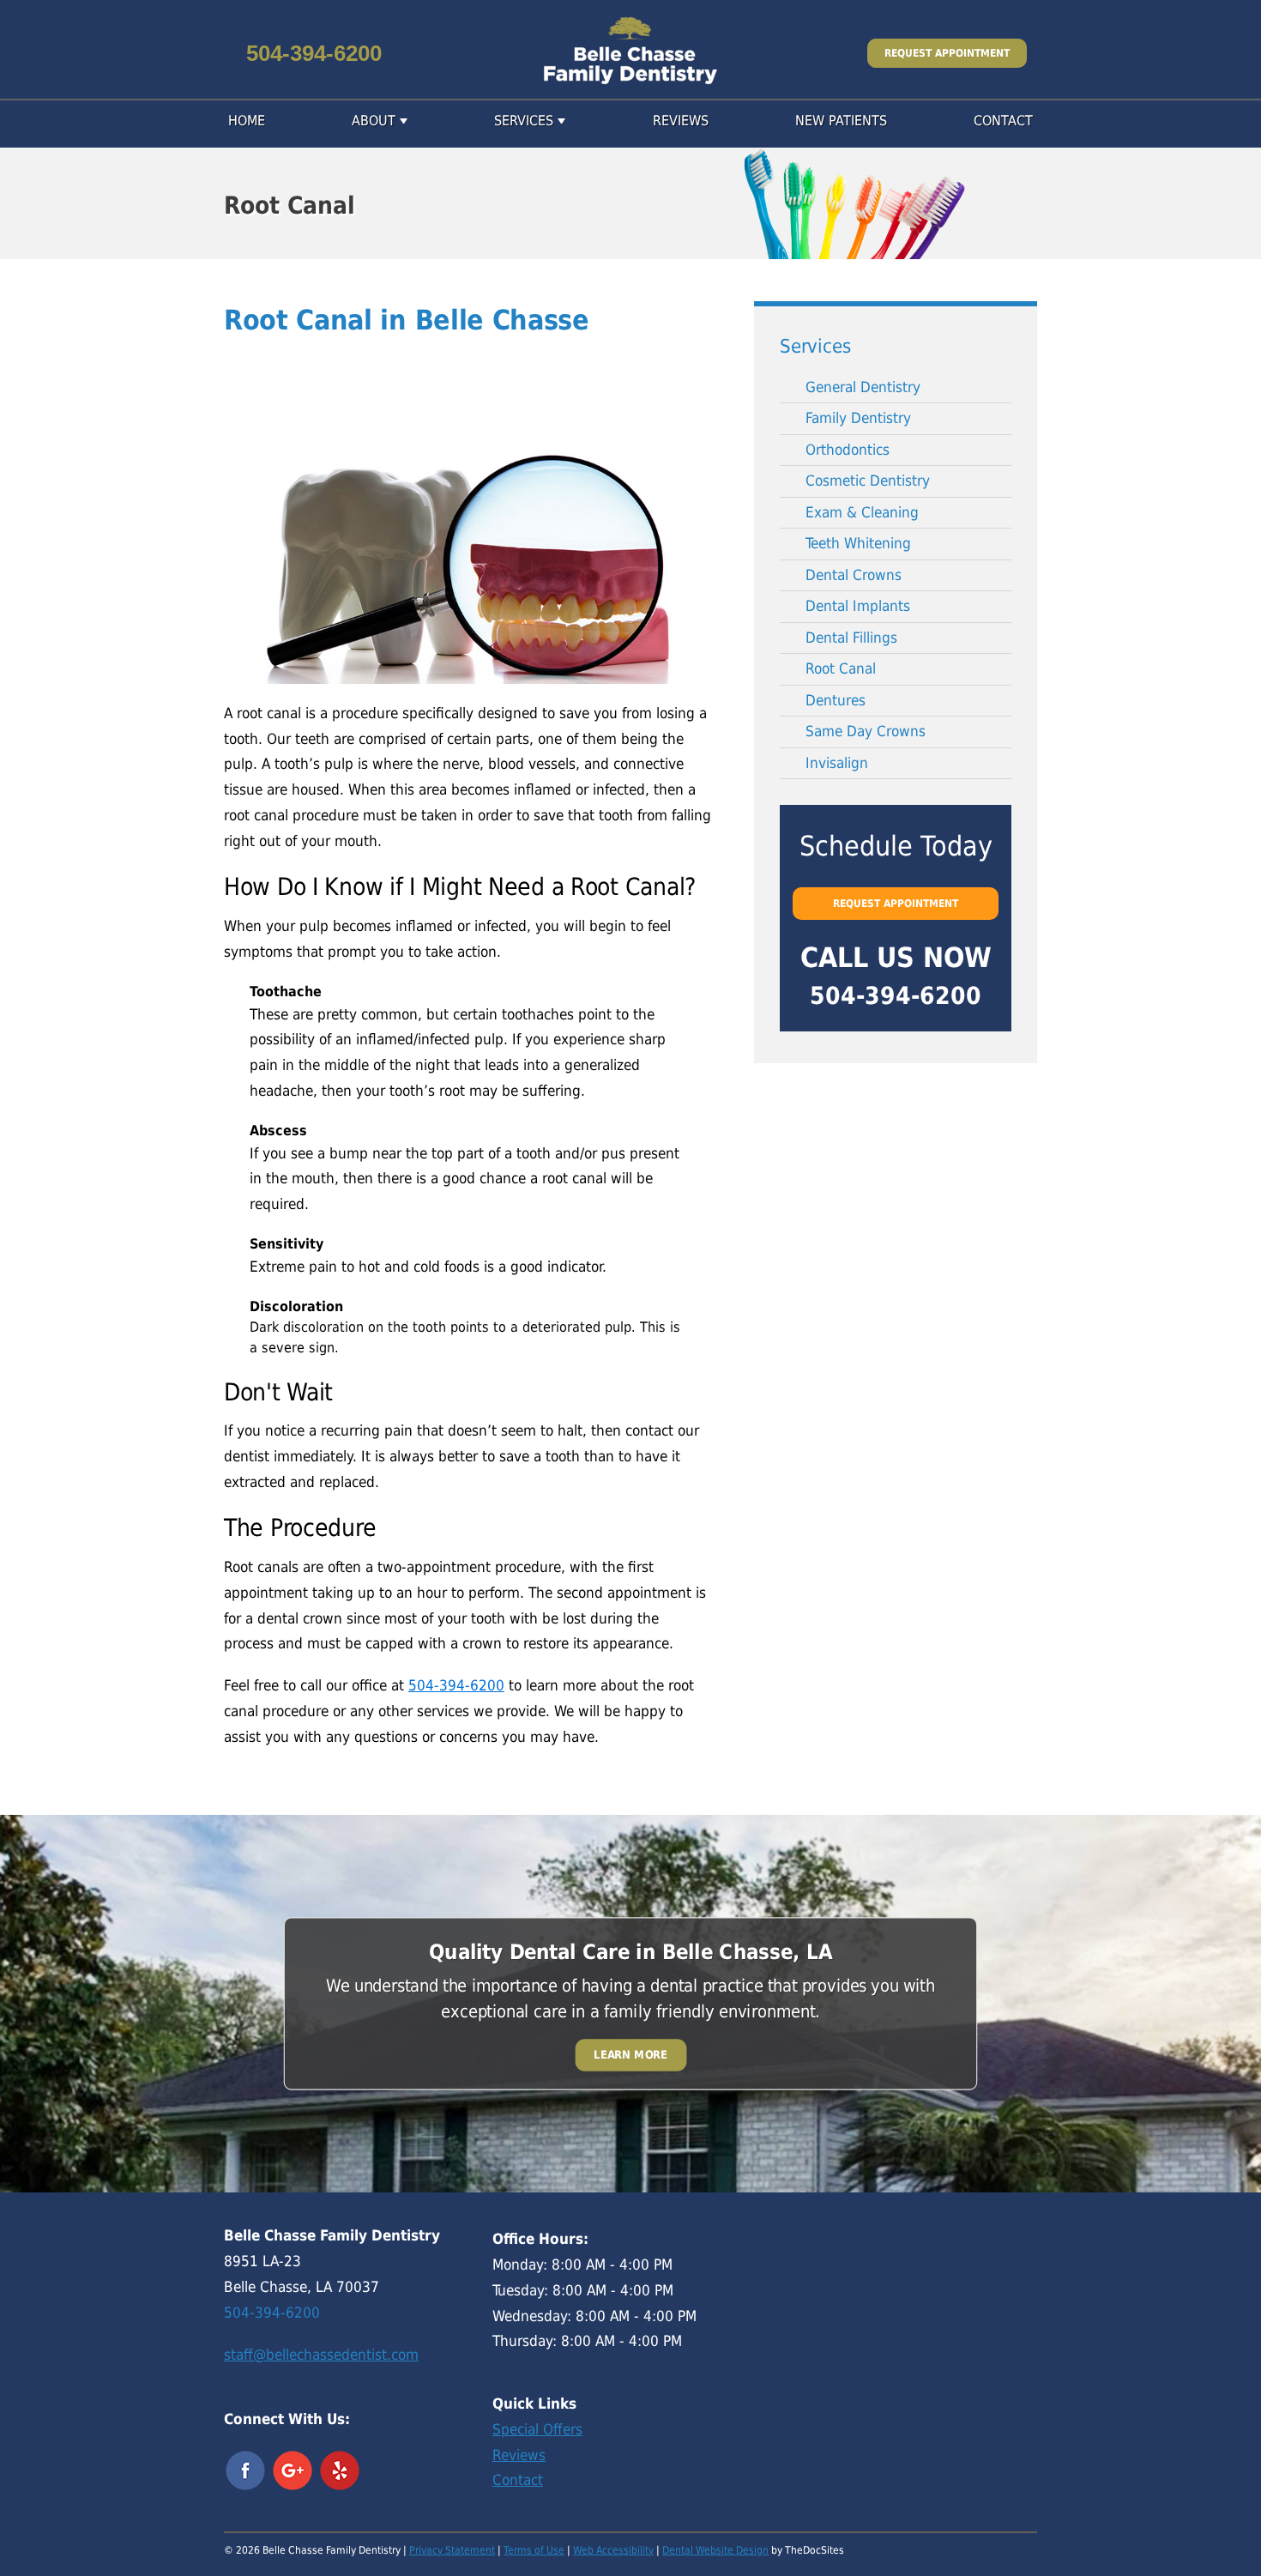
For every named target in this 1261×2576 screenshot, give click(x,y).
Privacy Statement (452, 2550)
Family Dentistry (858, 418)
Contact (1003, 121)
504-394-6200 (314, 53)
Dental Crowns (854, 575)
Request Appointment (947, 53)
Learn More (630, 2056)
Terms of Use (534, 2550)
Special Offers (537, 2429)
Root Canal (841, 668)
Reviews (681, 121)
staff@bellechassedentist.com (321, 2355)
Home (247, 121)
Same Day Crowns (866, 731)
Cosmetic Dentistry (868, 481)
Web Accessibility (613, 2550)
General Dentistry (863, 387)
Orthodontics (848, 450)
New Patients (841, 121)
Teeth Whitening (858, 543)
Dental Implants (858, 606)
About (374, 121)
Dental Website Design (715, 2550)
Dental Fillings (851, 638)
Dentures (836, 700)
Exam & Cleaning (862, 512)
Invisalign (837, 763)
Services (524, 121)
